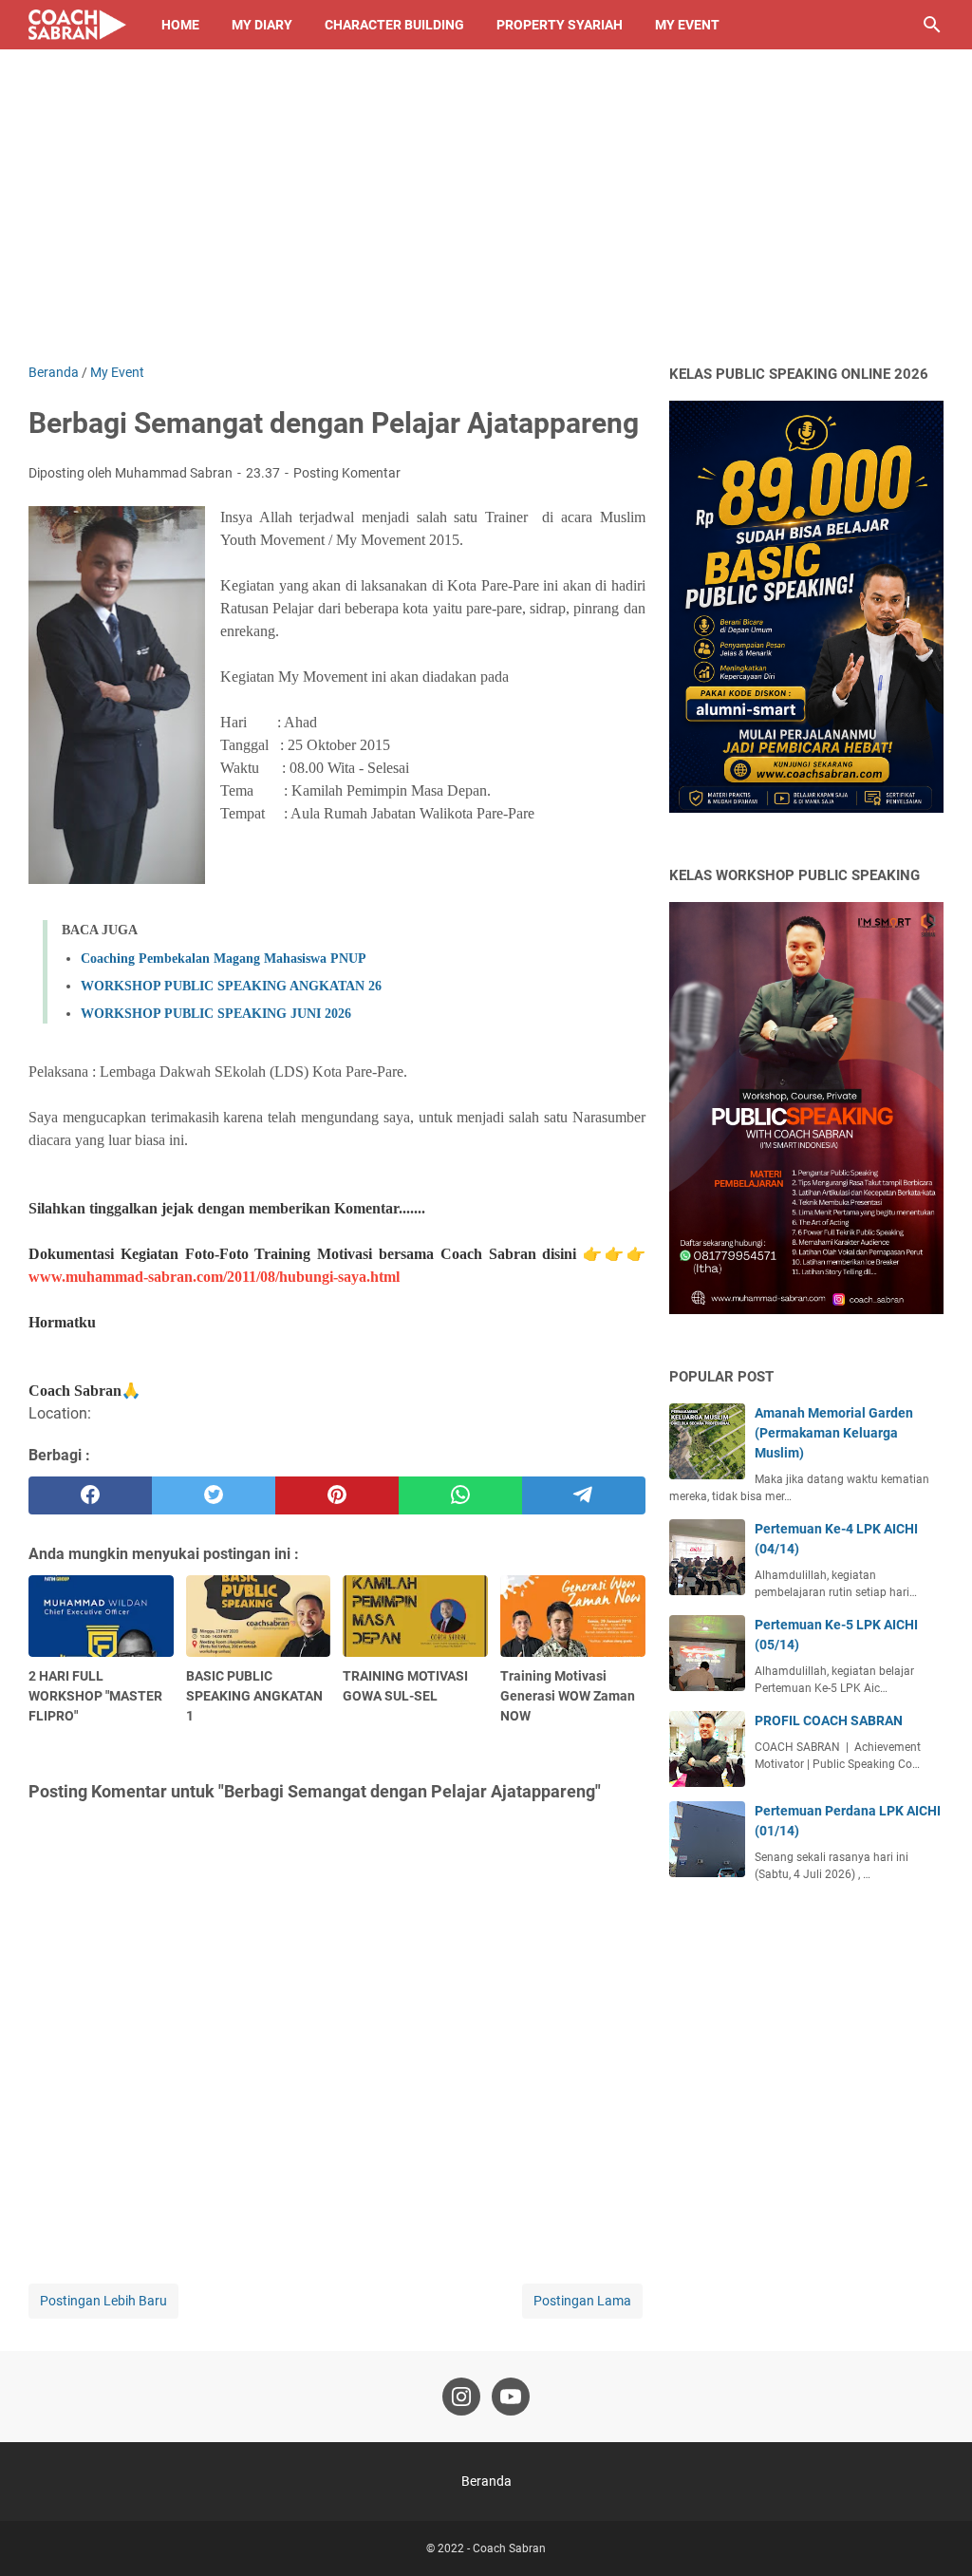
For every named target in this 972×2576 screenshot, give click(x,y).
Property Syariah (560, 25)
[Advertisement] (486, 220)
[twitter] (214, 1495)
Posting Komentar (347, 473)
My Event (687, 25)
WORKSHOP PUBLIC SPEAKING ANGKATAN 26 (231, 986)
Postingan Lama (582, 2301)
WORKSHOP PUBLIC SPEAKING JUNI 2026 (216, 1014)
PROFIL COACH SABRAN (829, 1720)
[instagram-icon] (461, 2397)
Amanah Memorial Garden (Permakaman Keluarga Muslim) (834, 1433)
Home (180, 25)
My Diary (262, 25)
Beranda (486, 2481)
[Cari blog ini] (932, 25)
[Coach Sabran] (77, 25)
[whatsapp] (460, 1495)
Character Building (394, 25)
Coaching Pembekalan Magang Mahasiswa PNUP (224, 959)
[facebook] (90, 1495)
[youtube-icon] (511, 2397)
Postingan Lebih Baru (103, 2301)
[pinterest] (337, 1495)
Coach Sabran (509, 2548)
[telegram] (584, 1495)
